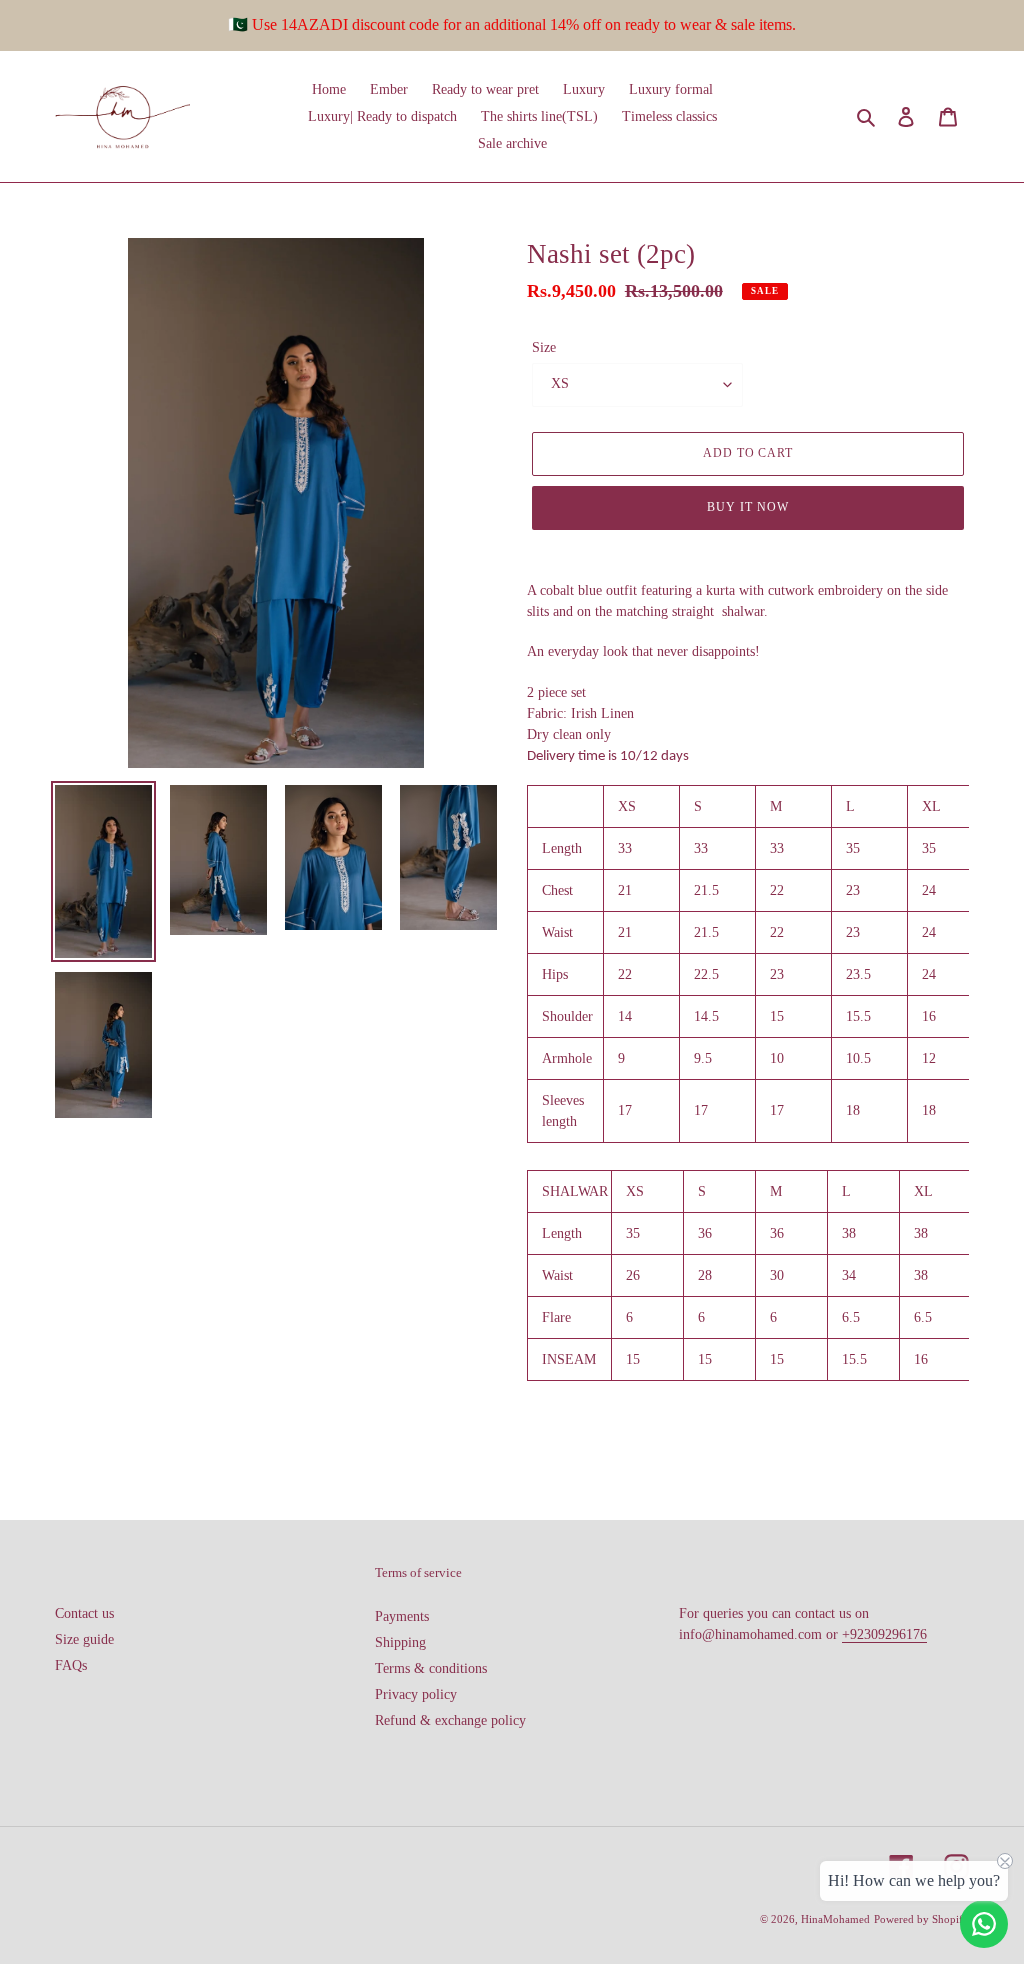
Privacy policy (416, 1694)
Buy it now (748, 507)
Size (544, 347)
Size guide (84, 1639)
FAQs (71, 1665)
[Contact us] (984, 1924)
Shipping (400, 1642)
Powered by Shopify (921, 1919)
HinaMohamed (835, 1919)
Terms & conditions (431, 1668)
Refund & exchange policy (450, 1720)
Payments (402, 1616)
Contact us (84, 1613)
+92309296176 (884, 1634)
